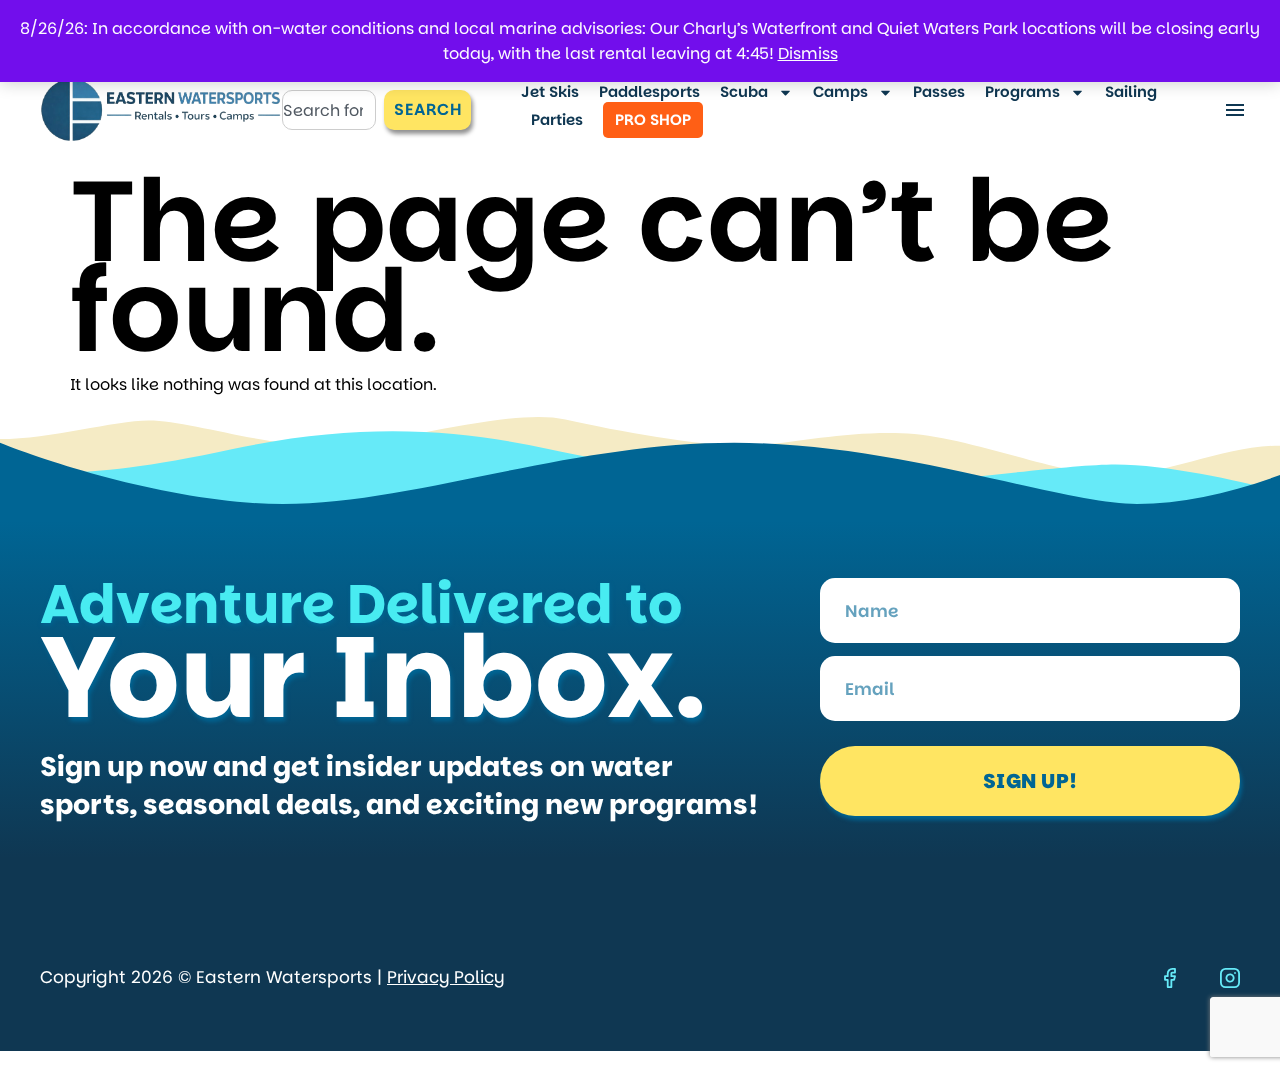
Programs (1022, 92)
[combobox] (329, 110)
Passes (939, 92)
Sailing (1131, 92)
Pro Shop (653, 119)
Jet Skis (550, 92)
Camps (840, 92)
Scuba (744, 92)
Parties (557, 119)
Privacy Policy (445, 977)
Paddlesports (649, 92)
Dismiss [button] (808, 53)
